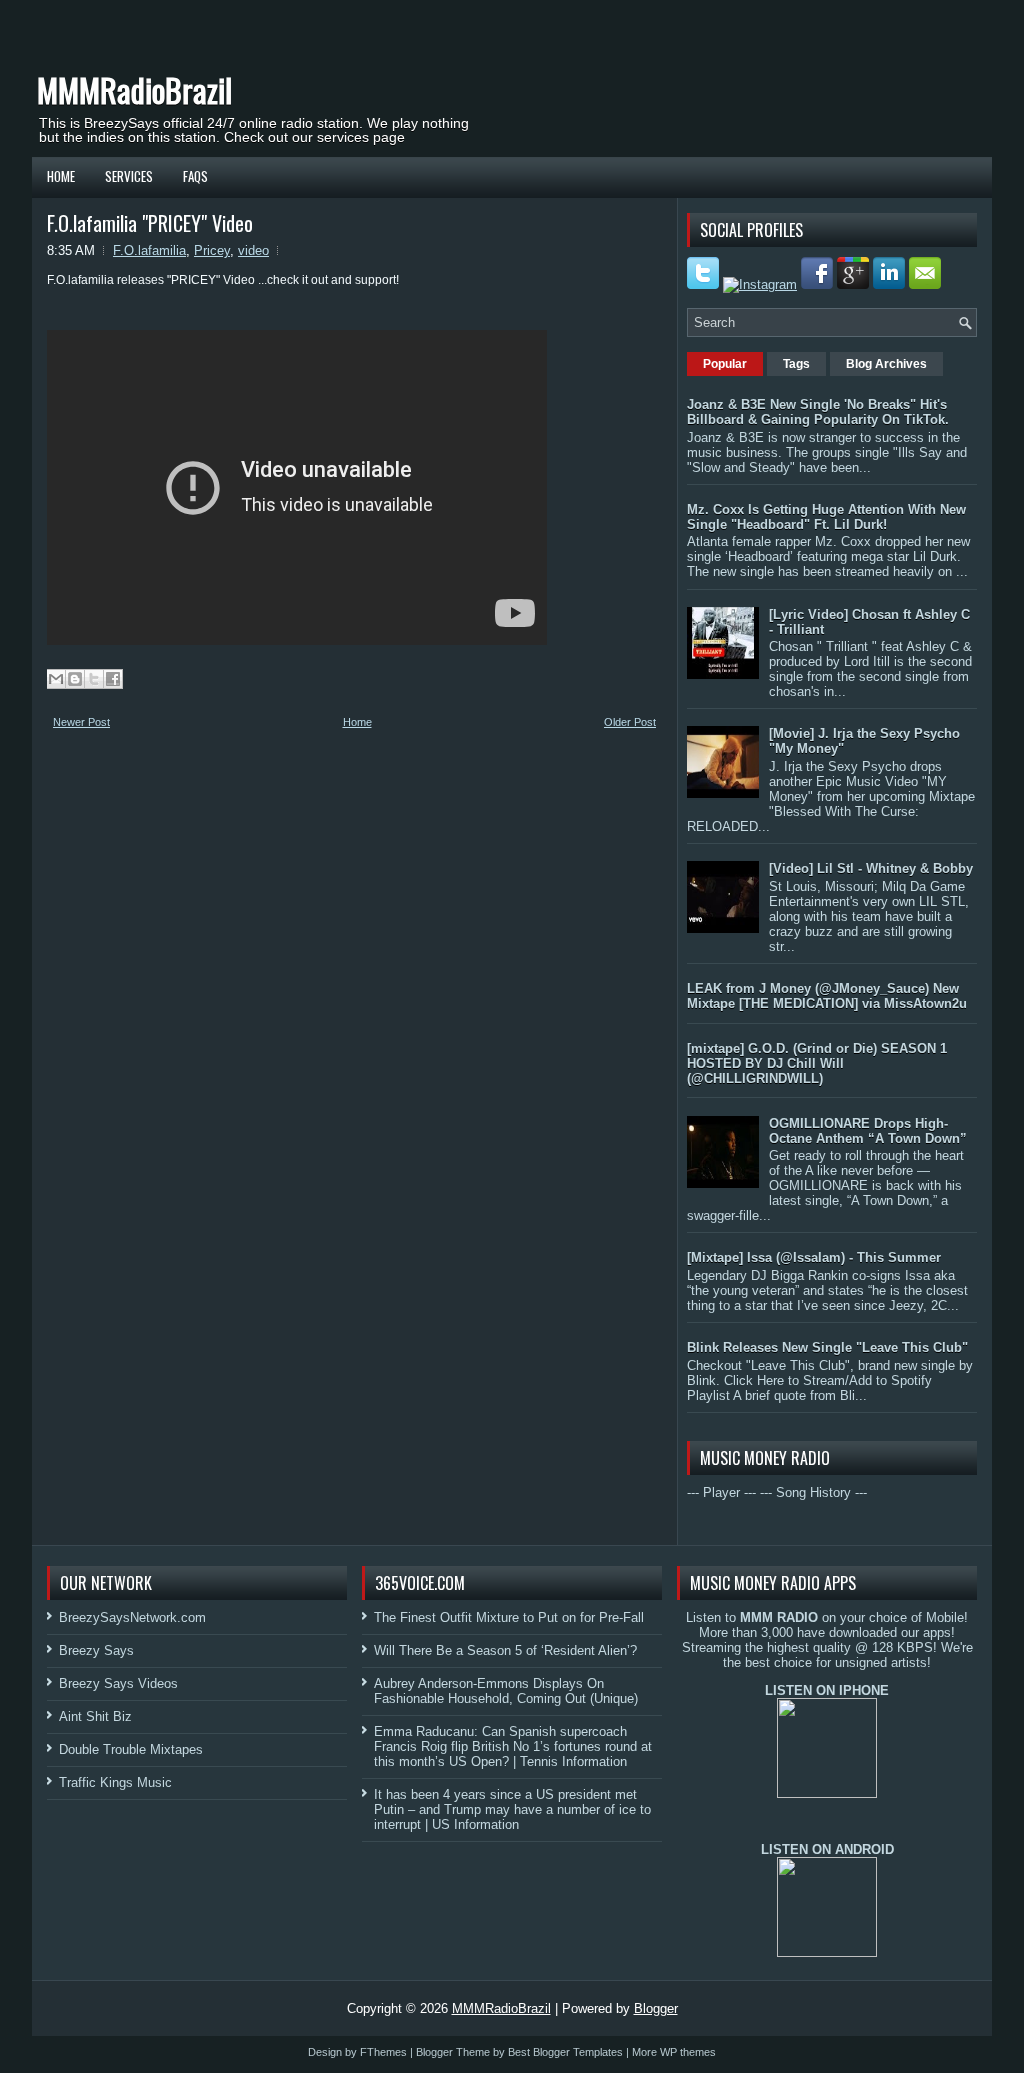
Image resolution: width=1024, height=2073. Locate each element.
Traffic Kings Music (115, 1782)
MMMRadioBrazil (134, 89)
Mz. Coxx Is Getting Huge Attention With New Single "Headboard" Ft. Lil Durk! (826, 517)
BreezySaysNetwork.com (132, 1617)
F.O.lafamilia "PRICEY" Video (150, 223)
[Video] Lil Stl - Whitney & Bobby (871, 868)
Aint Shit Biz (95, 1716)
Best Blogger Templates (565, 2052)
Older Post (630, 722)
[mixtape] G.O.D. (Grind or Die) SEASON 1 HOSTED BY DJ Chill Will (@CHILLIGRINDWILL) (817, 1063)
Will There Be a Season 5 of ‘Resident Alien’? (505, 1650)
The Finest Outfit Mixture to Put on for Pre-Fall (509, 1617)
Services (129, 176)
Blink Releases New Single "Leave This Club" (827, 1347)
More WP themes (674, 2052)
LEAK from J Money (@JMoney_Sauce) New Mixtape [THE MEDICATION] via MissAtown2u (827, 996)
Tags (796, 364)
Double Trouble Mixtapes (131, 1749)
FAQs (195, 176)
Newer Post (81, 722)
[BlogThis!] (75, 679)
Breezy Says (96, 1650)
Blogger (656, 2008)
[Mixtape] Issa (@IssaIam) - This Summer (814, 1257)
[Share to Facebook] (113, 679)
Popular (725, 364)
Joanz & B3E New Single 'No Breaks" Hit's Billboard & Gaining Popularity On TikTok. (818, 412)
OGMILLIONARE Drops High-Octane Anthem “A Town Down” (868, 1131)
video (253, 250)
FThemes (383, 2052)
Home (61, 176)
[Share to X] (94, 679)
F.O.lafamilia (149, 250)
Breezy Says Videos (118, 1683)
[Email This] (56, 679)
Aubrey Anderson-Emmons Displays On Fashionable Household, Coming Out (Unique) (506, 1691)
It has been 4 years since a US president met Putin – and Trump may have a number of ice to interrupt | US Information (512, 1809)
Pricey (212, 250)
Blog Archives (886, 364)
